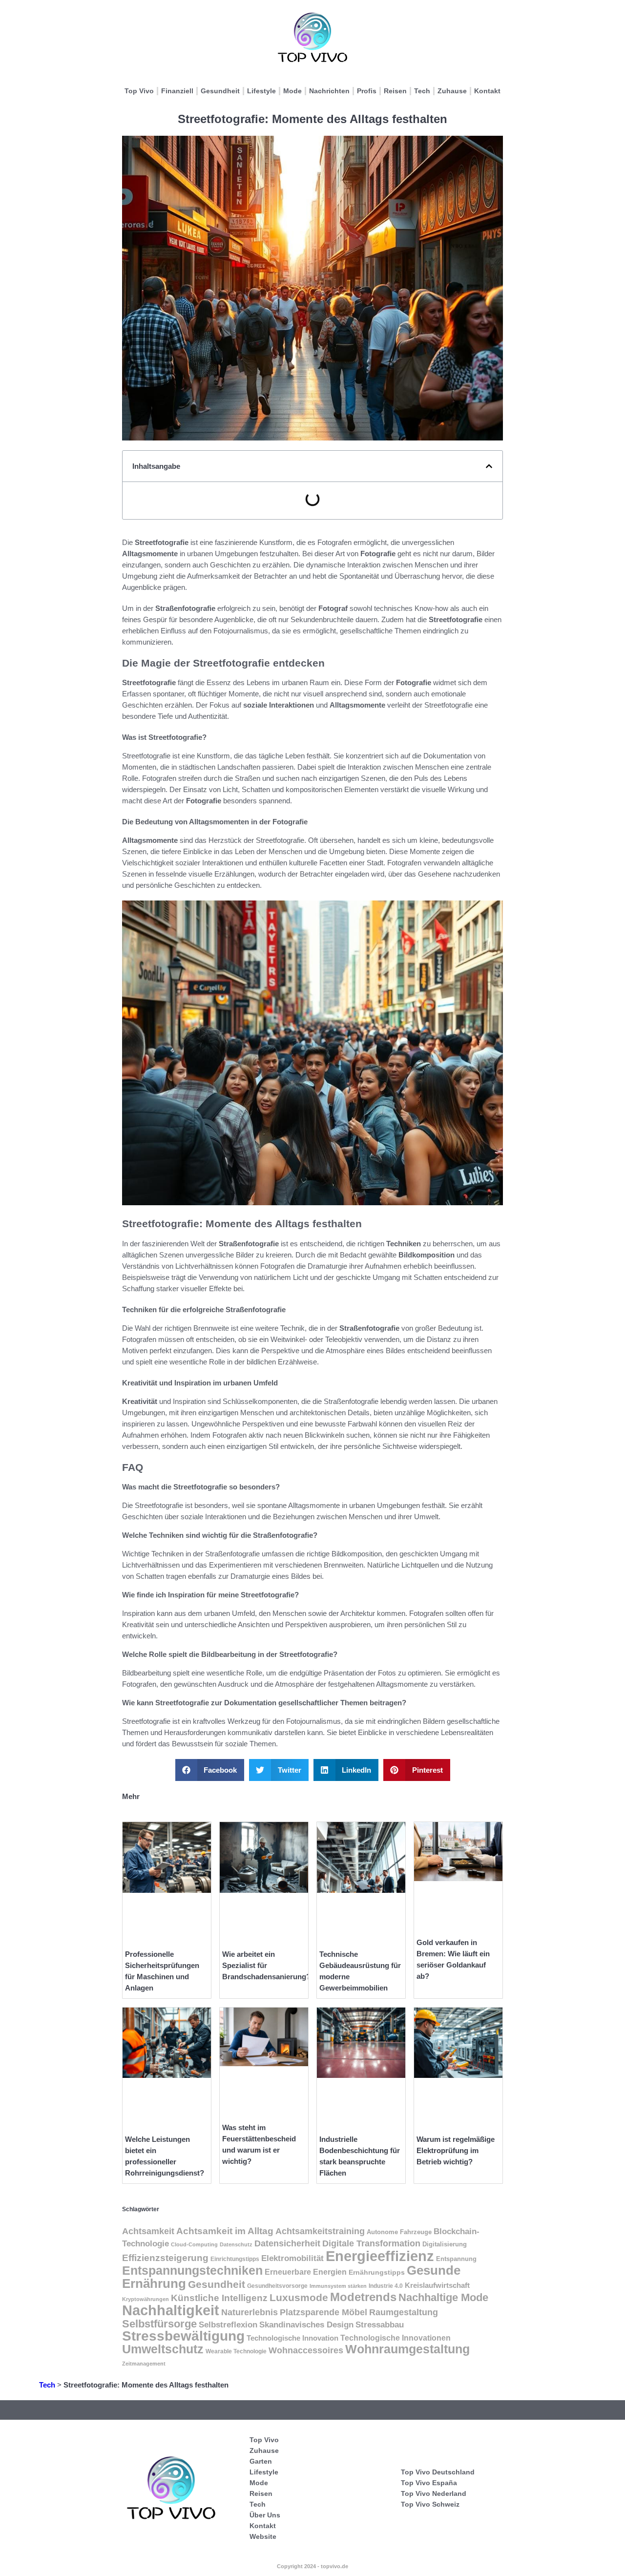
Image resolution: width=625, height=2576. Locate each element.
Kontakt (487, 91)
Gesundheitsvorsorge (277, 2286)
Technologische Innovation (292, 2338)
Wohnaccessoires (306, 2350)
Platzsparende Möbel (323, 2312)
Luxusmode (299, 2297)
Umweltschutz (163, 2349)
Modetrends (363, 2297)
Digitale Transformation (371, 2243)
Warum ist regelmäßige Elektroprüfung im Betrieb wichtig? (456, 2150)
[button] (489, 466)
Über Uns (265, 2515)
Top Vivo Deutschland (438, 2472)
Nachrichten (329, 91)
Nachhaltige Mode (443, 2297)
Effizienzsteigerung (165, 2258)
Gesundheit (220, 91)
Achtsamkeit (148, 2231)
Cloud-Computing (194, 2244)
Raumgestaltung (404, 2312)
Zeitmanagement (144, 2364)
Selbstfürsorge (159, 2324)
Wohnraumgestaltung (407, 2349)
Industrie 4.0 (386, 2286)
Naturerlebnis (250, 2312)
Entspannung (456, 2259)
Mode (292, 91)
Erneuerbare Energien (306, 2272)
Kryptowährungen (146, 2299)
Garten (261, 2461)
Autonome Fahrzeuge (399, 2232)
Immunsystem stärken (338, 2286)
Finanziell (177, 91)
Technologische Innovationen (396, 2338)
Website (263, 2536)
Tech (422, 91)
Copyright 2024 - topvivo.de (312, 2566)
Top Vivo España (429, 2483)
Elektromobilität (292, 2258)
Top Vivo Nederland (434, 2493)
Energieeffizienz (380, 2256)
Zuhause (452, 91)
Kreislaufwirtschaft (437, 2285)
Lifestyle (261, 91)
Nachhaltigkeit (171, 2310)
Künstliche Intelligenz (219, 2298)
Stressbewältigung (183, 2336)
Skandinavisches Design (306, 2325)
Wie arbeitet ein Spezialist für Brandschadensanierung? (266, 1965)
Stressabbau (380, 2325)
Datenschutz (236, 2244)
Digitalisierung (445, 2244)
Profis (367, 91)
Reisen (395, 91)
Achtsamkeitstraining (320, 2231)
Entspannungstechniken (192, 2270)
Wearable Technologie (236, 2351)
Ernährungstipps (377, 2272)
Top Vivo (139, 91)
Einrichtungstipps (235, 2259)
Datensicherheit (287, 2243)
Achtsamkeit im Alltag (225, 2231)
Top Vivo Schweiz (430, 2504)
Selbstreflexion (228, 2325)
